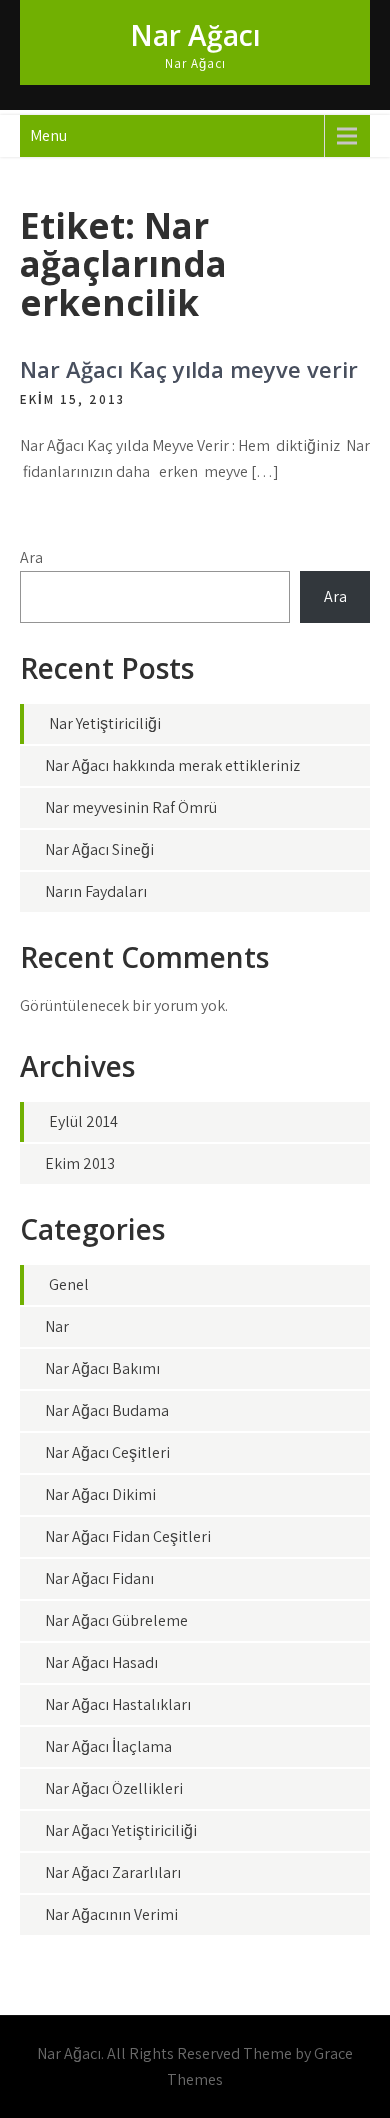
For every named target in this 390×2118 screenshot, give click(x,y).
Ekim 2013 (80, 1163)
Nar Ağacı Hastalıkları (118, 1704)
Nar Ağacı (195, 35)
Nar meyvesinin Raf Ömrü (131, 807)
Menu (48, 135)
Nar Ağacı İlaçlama (108, 1746)
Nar (57, 1326)
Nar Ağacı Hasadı (101, 1662)
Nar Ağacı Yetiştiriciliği (121, 1830)
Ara (31, 557)
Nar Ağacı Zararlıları (113, 1872)
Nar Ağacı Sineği (99, 849)
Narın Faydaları (96, 891)
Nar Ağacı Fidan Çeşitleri (128, 1536)
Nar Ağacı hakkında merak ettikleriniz (172, 765)
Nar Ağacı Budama (107, 1410)
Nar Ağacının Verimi (111, 1914)
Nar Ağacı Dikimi (100, 1494)
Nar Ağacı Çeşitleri (107, 1452)
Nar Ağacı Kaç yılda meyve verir (189, 369)
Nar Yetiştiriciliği (105, 723)
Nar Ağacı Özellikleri (114, 1788)
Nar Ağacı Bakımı (102, 1368)
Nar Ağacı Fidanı (99, 1578)
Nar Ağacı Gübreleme (116, 1620)
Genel (69, 1284)
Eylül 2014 (83, 1121)
